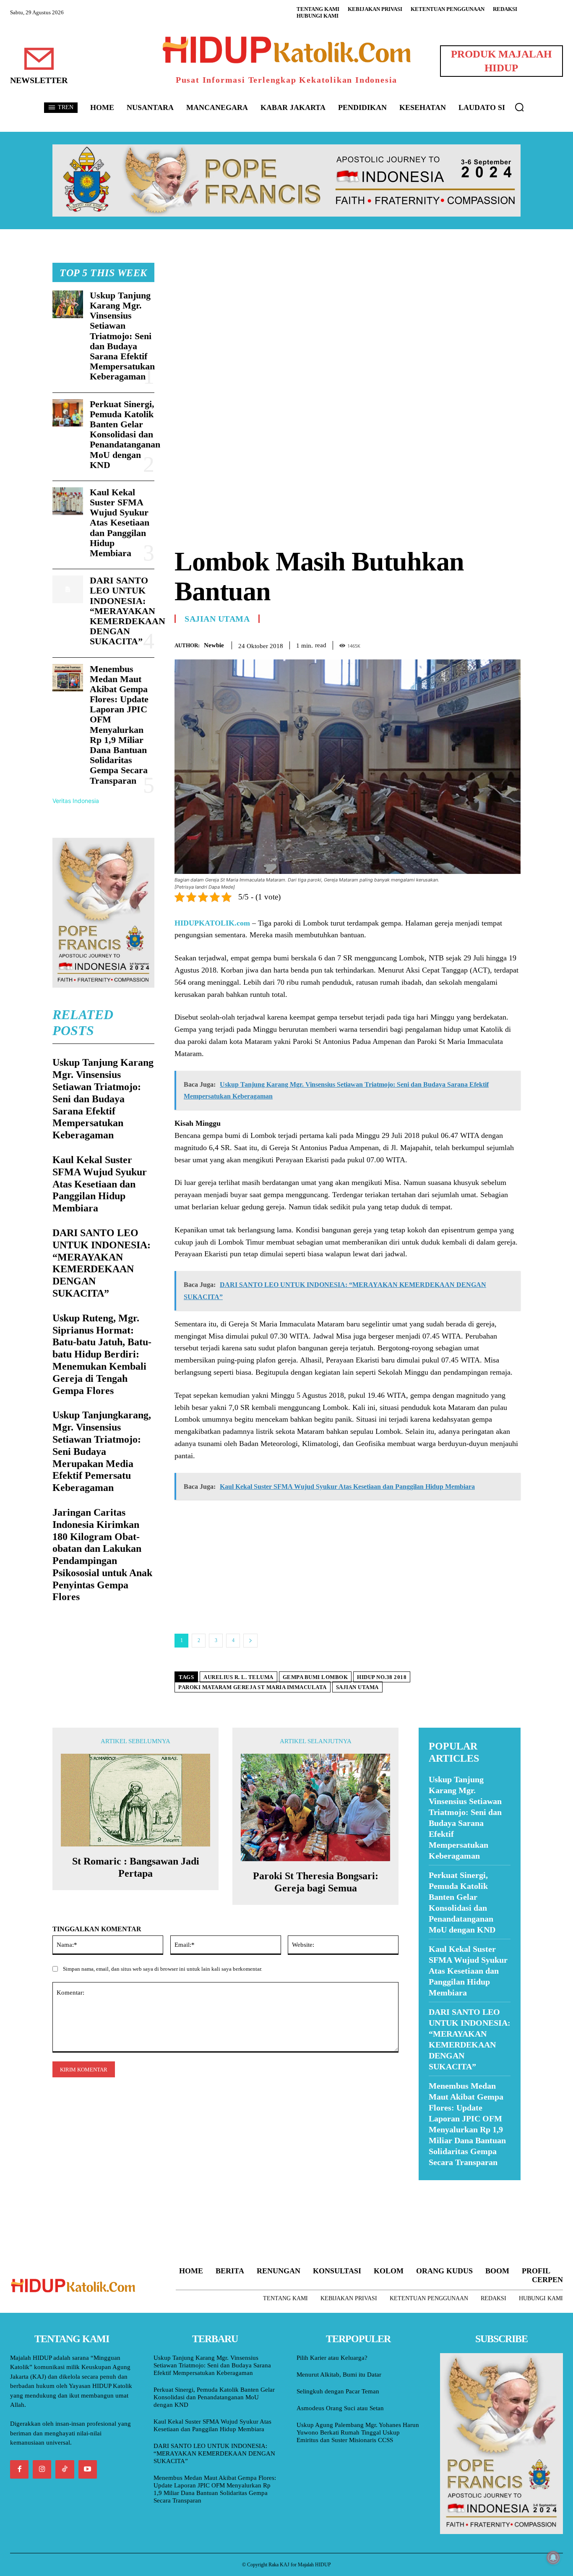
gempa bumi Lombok (315, 1677)
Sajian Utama (217, 619)
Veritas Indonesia (76, 801)
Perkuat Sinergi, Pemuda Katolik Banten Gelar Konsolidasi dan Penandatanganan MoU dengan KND (125, 434)
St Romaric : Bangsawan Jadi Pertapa (136, 1867)
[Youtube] (88, 2469)
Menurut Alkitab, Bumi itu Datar (339, 2375)
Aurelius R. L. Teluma (238, 1677)
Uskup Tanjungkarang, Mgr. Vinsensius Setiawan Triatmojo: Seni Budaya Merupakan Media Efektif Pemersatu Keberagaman (102, 1451)
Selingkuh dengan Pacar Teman (338, 2391)
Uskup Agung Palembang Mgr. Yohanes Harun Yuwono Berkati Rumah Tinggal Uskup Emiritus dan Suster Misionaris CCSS (358, 2432)
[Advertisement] (348, 322)
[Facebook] (454, 644)
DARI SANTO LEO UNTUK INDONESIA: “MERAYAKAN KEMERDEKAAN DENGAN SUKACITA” (128, 611)
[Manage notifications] (553, 2558)
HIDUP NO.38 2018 (382, 1677)
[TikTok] (65, 2469)
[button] (519, 107)
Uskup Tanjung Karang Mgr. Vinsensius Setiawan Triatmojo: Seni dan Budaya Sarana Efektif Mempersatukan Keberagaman (122, 336)
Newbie (214, 645)
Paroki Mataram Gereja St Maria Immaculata (253, 1687)
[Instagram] (42, 2469)
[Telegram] (512, 644)
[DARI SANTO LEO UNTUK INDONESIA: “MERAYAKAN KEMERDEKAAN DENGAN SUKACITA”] (68, 589)
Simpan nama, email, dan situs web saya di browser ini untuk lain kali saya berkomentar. (163, 1969)
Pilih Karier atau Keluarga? (332, 2358)
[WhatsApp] (493, 644)
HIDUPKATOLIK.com (212, 923)
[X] (474, 644)
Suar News (435, 2185)
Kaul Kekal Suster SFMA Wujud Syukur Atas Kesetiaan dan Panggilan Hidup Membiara (120, 523)
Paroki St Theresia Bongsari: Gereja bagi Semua (316, 1882)
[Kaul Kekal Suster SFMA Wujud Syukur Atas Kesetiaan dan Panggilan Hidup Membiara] (68, 501)
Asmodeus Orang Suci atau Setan (340, 2408)
